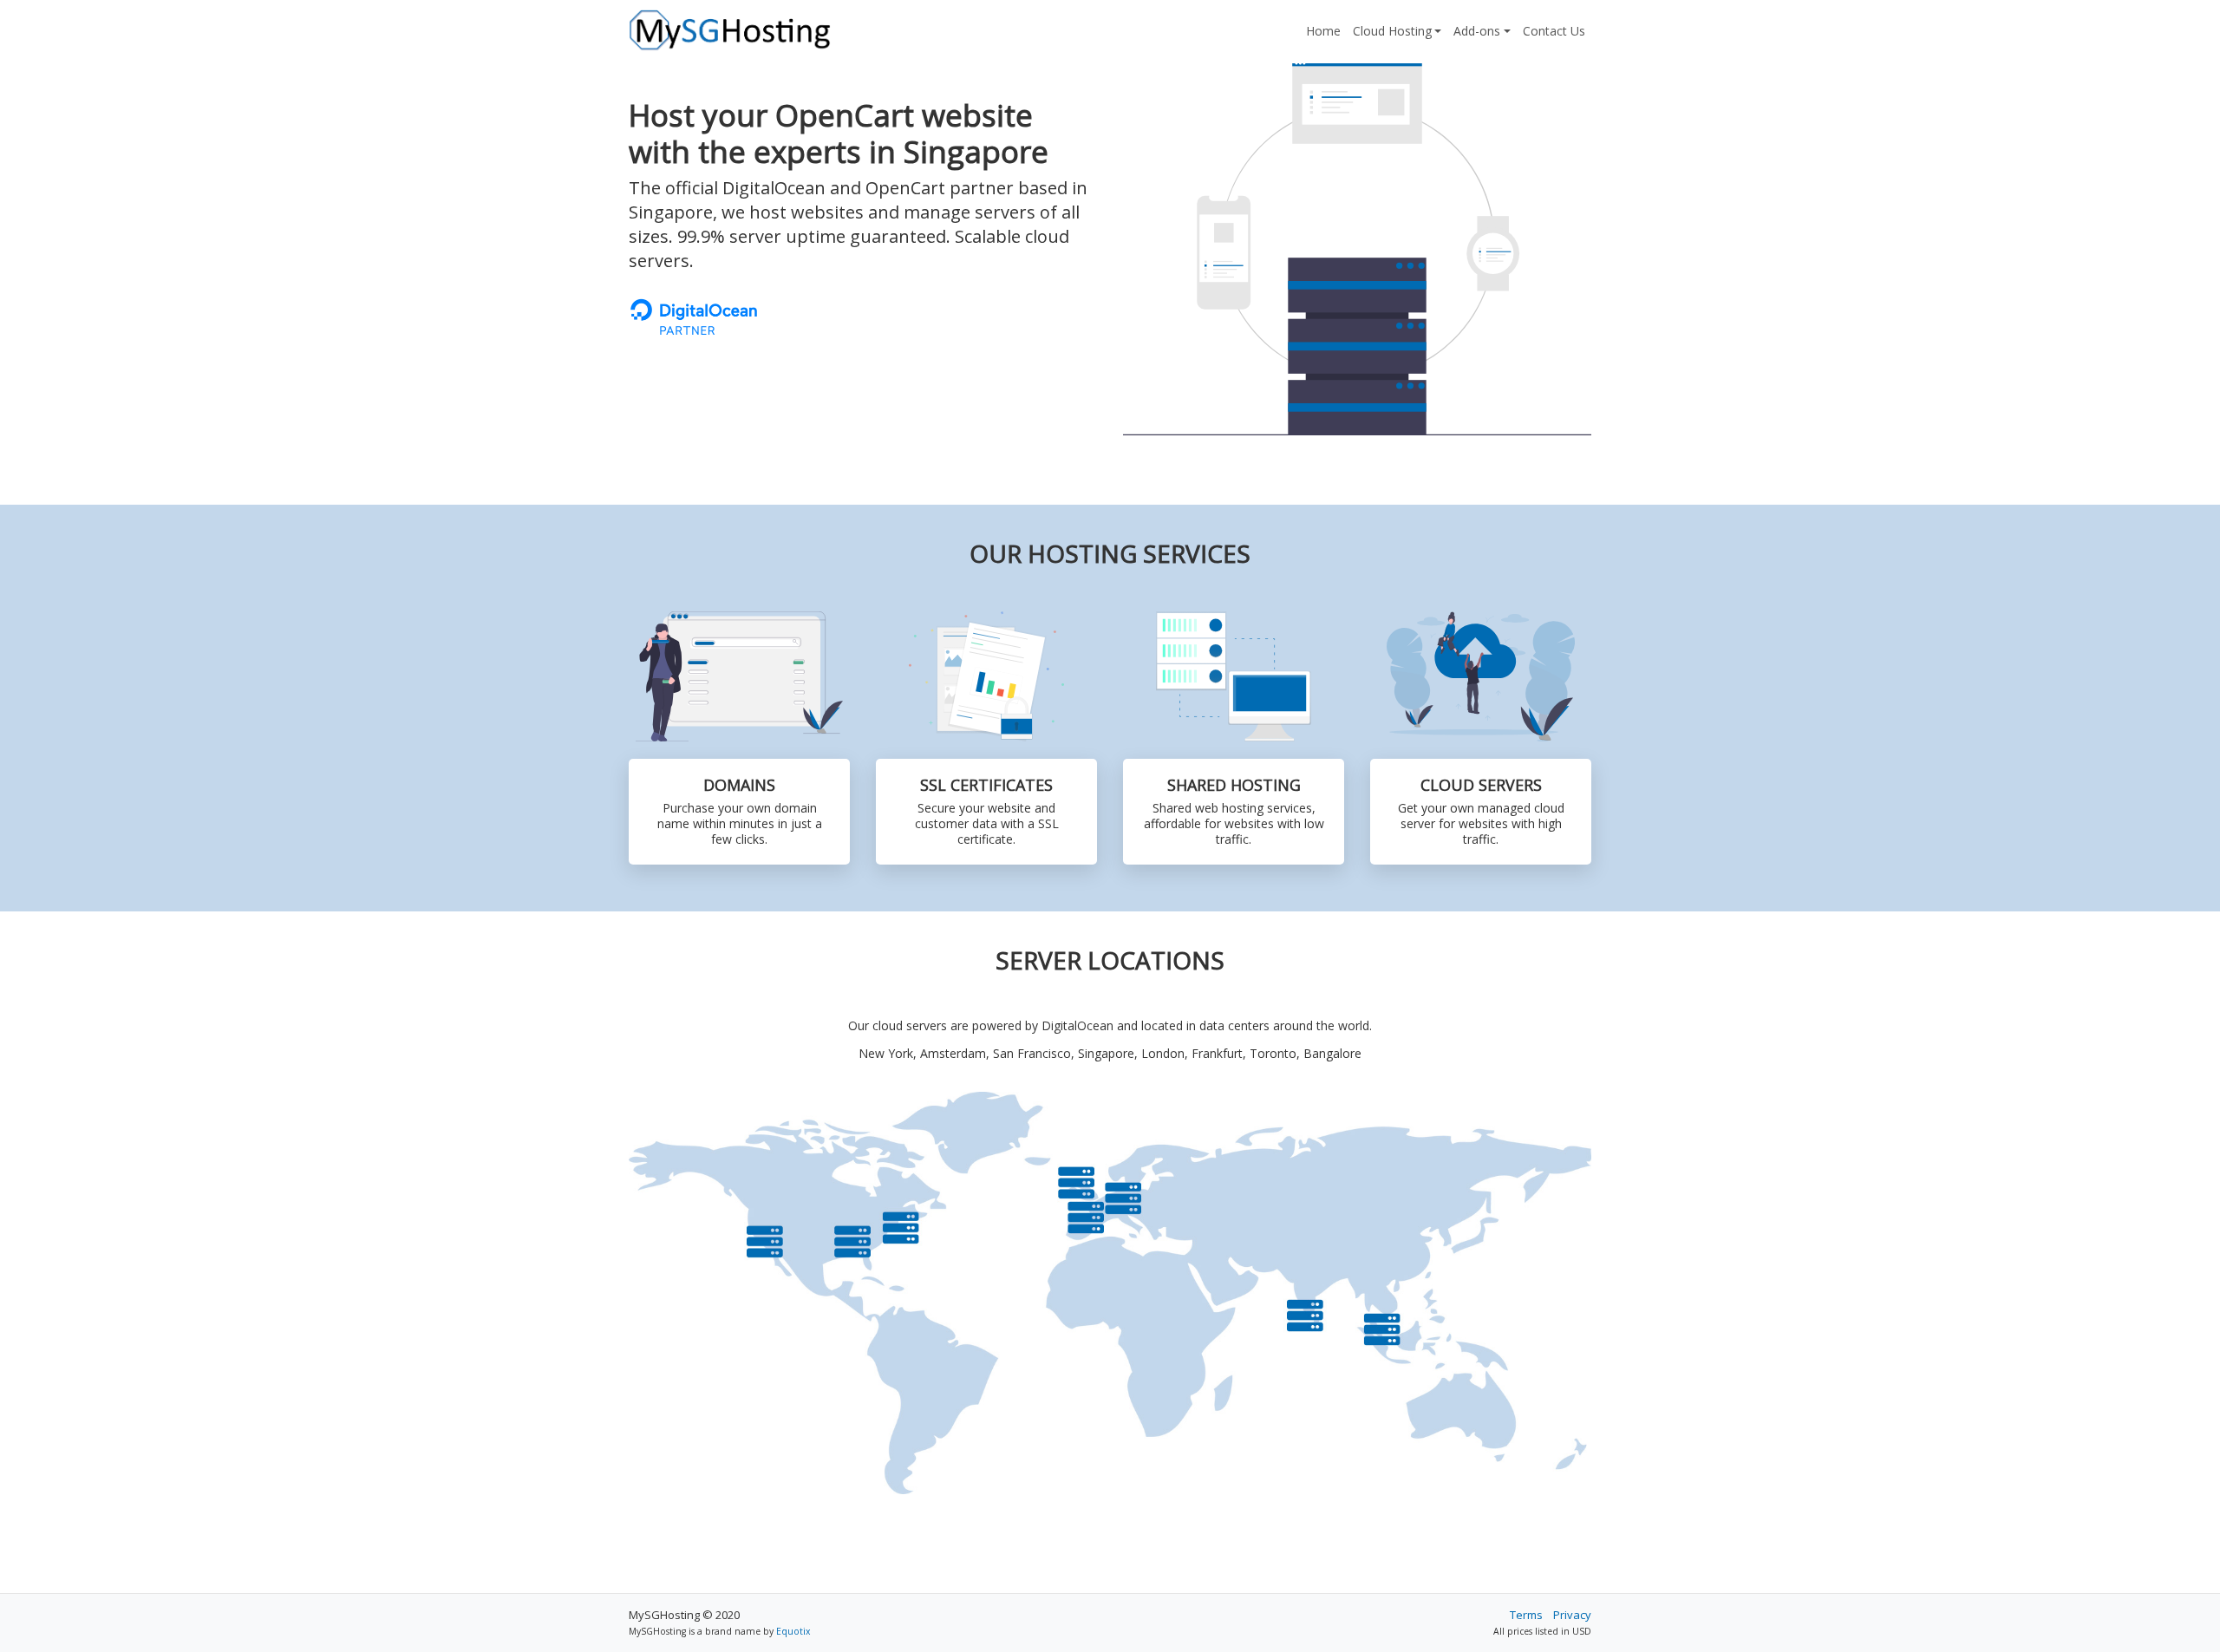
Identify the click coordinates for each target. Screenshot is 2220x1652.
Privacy (1572, 1615)
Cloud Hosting (1392, 31)
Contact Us (1554, 31)
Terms (1526, 1615)
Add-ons (1477, 31)
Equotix (793, 1631)
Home (1323, 31)
